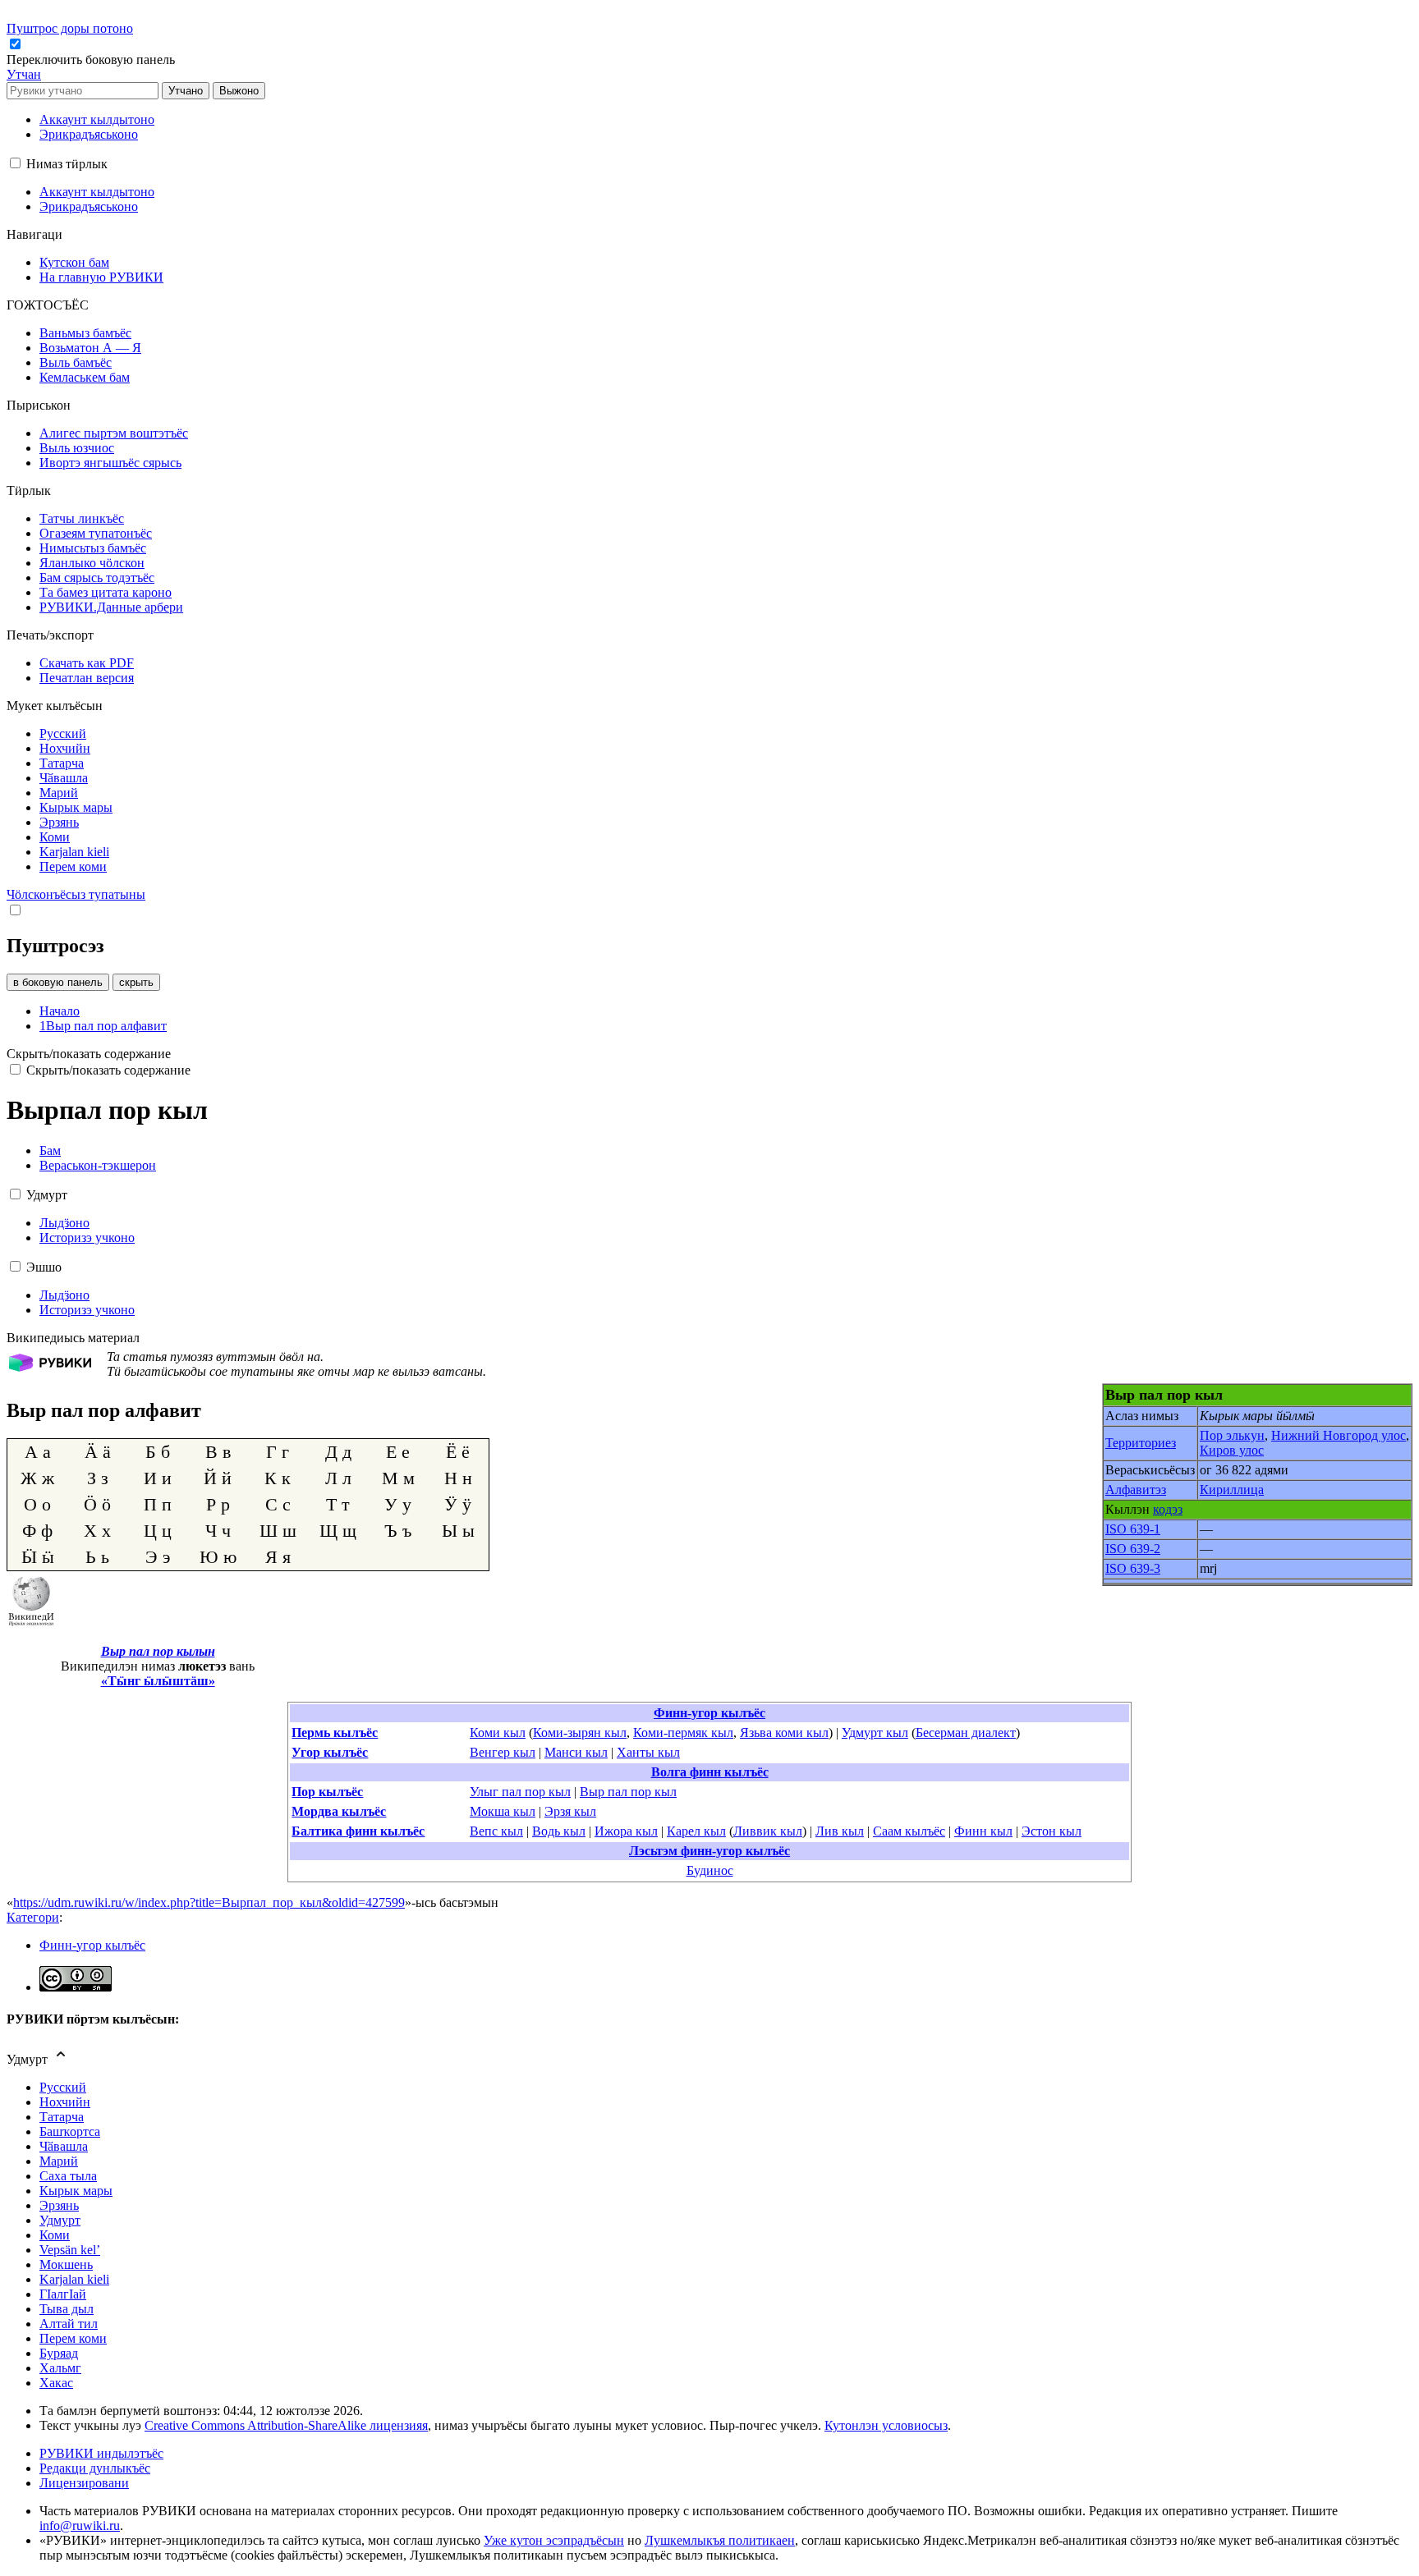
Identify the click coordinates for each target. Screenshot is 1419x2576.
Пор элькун (1232, 1435)
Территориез (1141, 1443)
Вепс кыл (496, 1831)
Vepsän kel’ (70, 2250)
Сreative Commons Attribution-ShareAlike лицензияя (286, 2425)
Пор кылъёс (327, 1792)
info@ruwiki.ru (80, 2526)
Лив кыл (840, 1831)
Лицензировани (84, 2483)
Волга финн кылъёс (710, 1772)
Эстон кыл (1052, 1831)
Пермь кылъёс (335, 1733)
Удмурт (60, 2220)
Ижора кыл (626, 1831)
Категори (33, 1917)
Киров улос (1232, 1450)
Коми (55, 2235)
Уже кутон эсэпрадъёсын (554, 2540)
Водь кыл (559, 1831)
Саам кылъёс (909, 1831)
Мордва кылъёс (339, 1811)
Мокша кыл (503, 1811)
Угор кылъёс (330, 1752)
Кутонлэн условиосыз (886, 2425)
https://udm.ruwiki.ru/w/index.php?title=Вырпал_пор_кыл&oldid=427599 (209, 1902)
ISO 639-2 (1133, 1549)
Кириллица (1232, 1490)
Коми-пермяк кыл (683, 1733)
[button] (92, 60)
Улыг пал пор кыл (520, 1792)
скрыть (136, 982)
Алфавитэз (1136, 1490)
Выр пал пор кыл (628, 1792)
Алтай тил (69, 2324)
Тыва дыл (67, 2309)
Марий (59, 2161)
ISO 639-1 (1133, 1529)
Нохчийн (65, 2102)
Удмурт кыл (875, 1733)
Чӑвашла (64, 2146)
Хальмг (60, 2368)
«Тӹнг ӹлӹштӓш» (158, 1681)
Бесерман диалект (966, 1733)
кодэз (1168, 1509)
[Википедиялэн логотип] (31, 1623)
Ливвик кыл (768, 1831)
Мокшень (66, 2264)
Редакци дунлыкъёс (95, 2468)
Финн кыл (983, 1831)
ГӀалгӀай (63, 2294)
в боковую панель (58, 982)
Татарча (62, 2117)
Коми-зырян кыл (580, 1733)
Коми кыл (498, 1733)
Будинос (710, 1870)
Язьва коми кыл (784, 1733)
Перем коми (73, 2338)
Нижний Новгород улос (1339, 1435)
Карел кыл (696, 1831)
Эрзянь (59, 2205)
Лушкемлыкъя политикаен (720, 2540)
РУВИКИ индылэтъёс (101, 2453)
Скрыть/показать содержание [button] (89, 1054)
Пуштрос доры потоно (70, 28)
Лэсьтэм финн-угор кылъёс (709, 1851)
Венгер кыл (503, 1752)
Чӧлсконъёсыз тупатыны (76, 894)
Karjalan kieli (74, 2279)
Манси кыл (576, 1752)
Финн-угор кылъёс (709, 1713)
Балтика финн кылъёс (358, 1831)
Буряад (59, 2353)
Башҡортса (70, 2131)
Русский (63, 2087)
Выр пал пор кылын (158, 1651)
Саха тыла (68, 2176)
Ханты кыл (648, 1752)
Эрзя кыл (570, 1811)
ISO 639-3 (1133, 1568)
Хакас (56, 2383)
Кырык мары (76, 2191)
